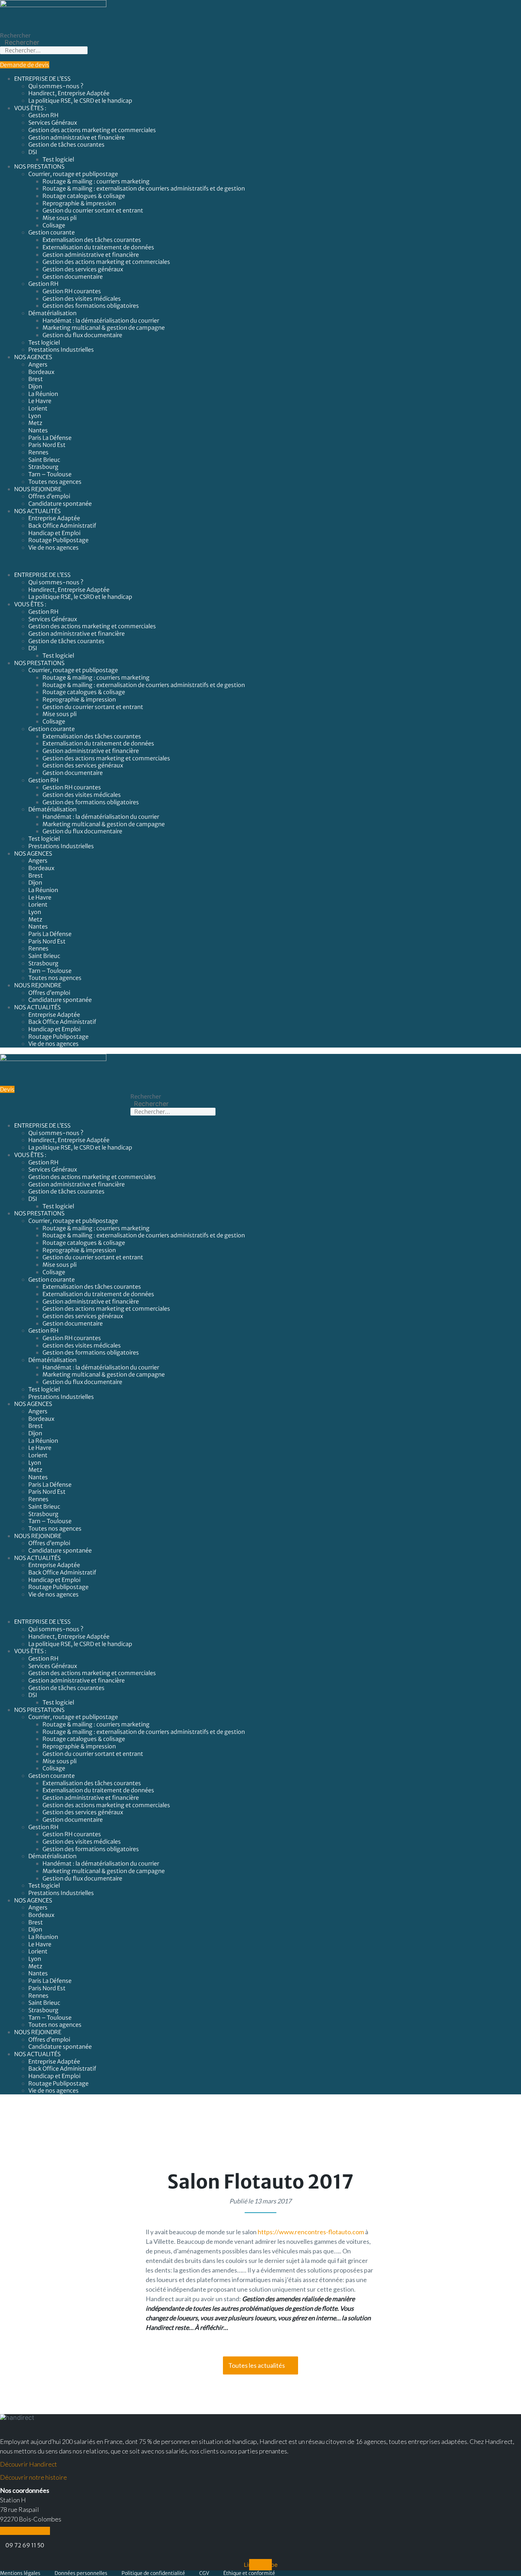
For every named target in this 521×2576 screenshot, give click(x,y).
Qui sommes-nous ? (56, 86)
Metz (35, 423)
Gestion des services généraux (83, 269)
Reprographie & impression (79, 203)
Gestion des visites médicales (82, 299)
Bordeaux (41, 372)
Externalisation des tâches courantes (92, 240)
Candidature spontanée (60, 504)
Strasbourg (43, 467)
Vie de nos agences (54, 547)
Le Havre (40, 401)
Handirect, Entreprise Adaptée (69, 93)
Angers (38, 364)
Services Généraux (53, 123)
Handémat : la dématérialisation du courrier (101, 320)
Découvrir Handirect (29, 2464)
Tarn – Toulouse (50, 474)
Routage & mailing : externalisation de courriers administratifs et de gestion (144, 188)
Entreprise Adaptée (54, 518)
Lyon (35, 416)
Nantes (38, 430)
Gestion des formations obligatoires (91, 306)
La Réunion (43, 394)
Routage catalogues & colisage (84, 196)
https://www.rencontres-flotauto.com (311, 2232)
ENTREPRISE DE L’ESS (42, 79)
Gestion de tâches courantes (66, 144)
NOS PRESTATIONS (39, 166)
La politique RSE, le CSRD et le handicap (80, 101)
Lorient (38, 408)
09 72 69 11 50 (25, 2545)
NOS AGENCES (33, 357)
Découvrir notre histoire (33, 2477)
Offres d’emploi (49, 496)
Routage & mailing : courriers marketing (96, 181)
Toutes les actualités (257, 2365)
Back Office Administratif (62, 526)
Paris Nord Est (47, 445)
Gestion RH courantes (72, 291)
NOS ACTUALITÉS (37, 511)
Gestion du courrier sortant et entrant (93, 210)
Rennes (38, 452)
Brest (36, 379)
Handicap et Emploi (54, 533)
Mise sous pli (60, 218)
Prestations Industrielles (62, 350)
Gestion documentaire (73, 277)
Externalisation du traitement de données (98, 247)
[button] (260, 561)
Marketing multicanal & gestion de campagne (104, 328)
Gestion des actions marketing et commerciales (92, 130)
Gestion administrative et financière (77, 137)
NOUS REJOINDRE (38, 489)
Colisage (54, 225)
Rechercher (15, 35)
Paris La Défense (50, 438)
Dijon (35, 386)
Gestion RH (43, 115)
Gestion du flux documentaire (82, 335)
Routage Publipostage (58, 540)
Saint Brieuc (44, 460)
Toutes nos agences (55, 482)
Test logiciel (58, 159)
